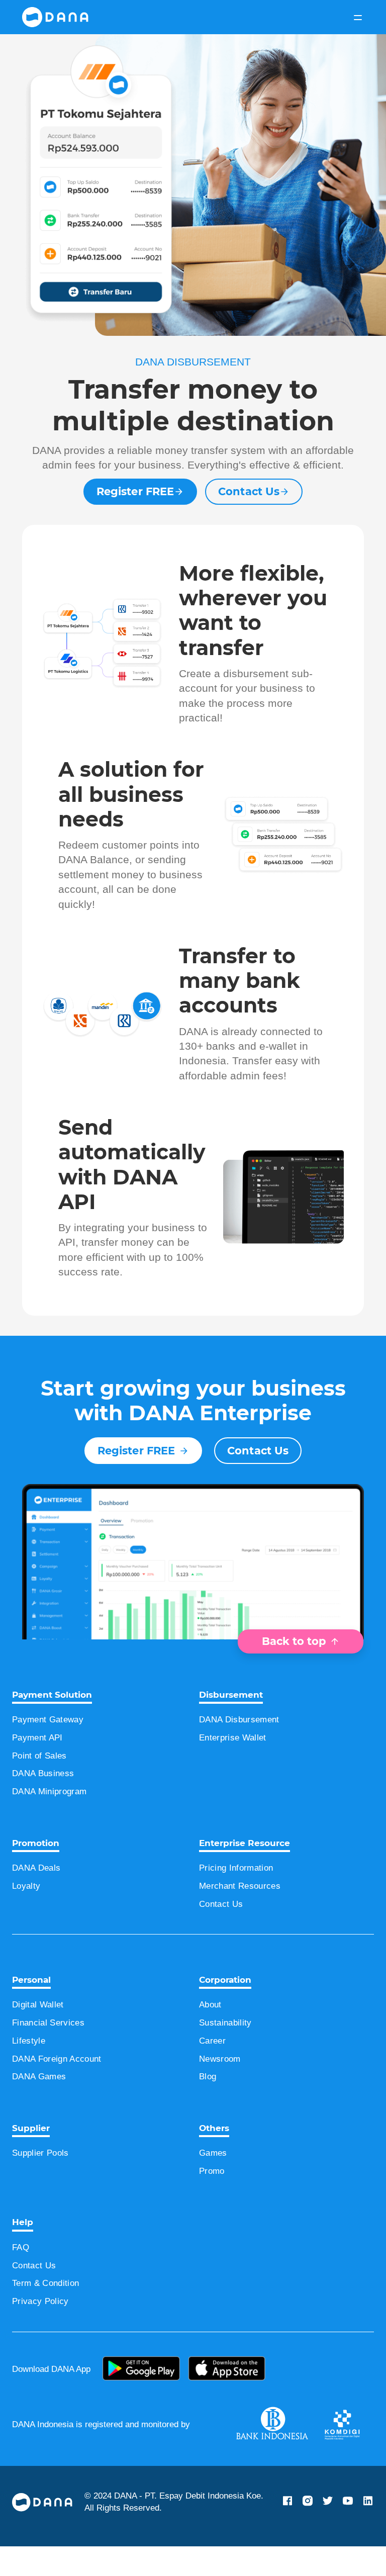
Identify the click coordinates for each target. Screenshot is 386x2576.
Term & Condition (51, 2313)
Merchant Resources (245, 1915)
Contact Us (249, 506)
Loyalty (28, 1915)
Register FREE (135, 506)
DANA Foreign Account (64, 2088)
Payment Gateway (53, 1749)
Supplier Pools (44, 2182)
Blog (210, 2106)
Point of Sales (42, 1785)
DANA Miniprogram (56, 1821)
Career (214, 2070)
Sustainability (229, 2052)
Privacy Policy (43, 2331)
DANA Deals (39, 1897)
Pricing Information (244, 1897)
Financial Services (52, 2052)
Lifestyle (30, 2070)
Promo (214, 2200)
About (213, 2034)
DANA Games (42, 2106)
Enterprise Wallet (238, 1767)
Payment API (41, 1767)
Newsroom (223, 2088)
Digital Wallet (43, 2034)
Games (214, 2182)
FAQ (21, 2277)
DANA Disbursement (245, 1749)
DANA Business (46, 1803)
